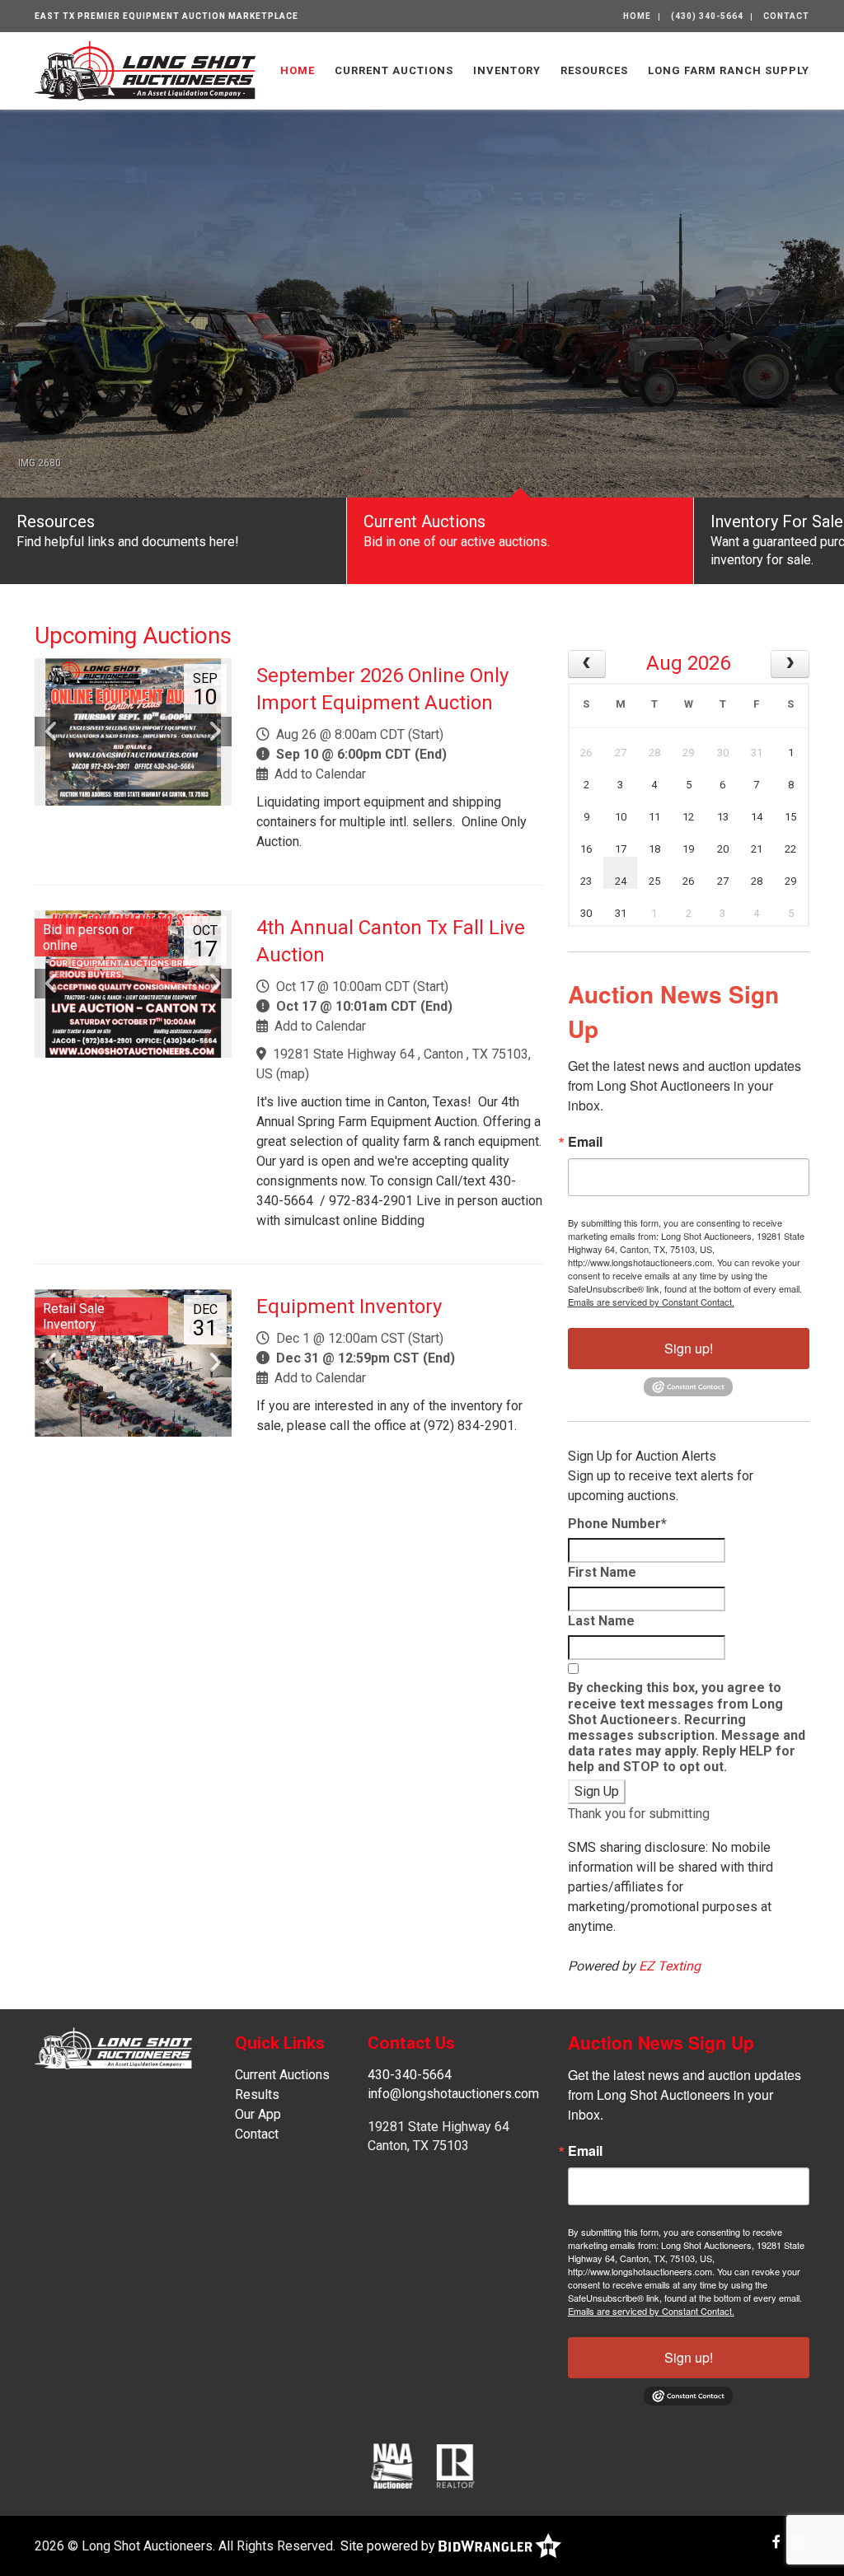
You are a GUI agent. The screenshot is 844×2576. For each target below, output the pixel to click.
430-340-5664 (410, 2075)
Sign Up (597, 1791)
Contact (786, 16)
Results (257, 2094)
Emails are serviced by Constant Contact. (651, 1302)
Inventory (507, 70)
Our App (258, 2114)
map (293, 1074)
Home (637, 16)
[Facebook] (776, 2542)
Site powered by (389, 2546)
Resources (594, 70)
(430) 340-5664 (707, 16)
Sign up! (689, 1348)
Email (585, 1142)
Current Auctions (394, 70)
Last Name (601, 1621)
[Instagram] (798, 2542)
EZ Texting (670, 1966)
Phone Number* (617, 1524)
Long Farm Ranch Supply (729, 70)
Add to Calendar (320, 774)
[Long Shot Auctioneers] (145, 70)
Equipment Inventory (349, 1307)
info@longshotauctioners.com (453, 2094)
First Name (602, 1572)
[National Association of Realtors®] (456, 2465)
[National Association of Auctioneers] (392, 2465)
